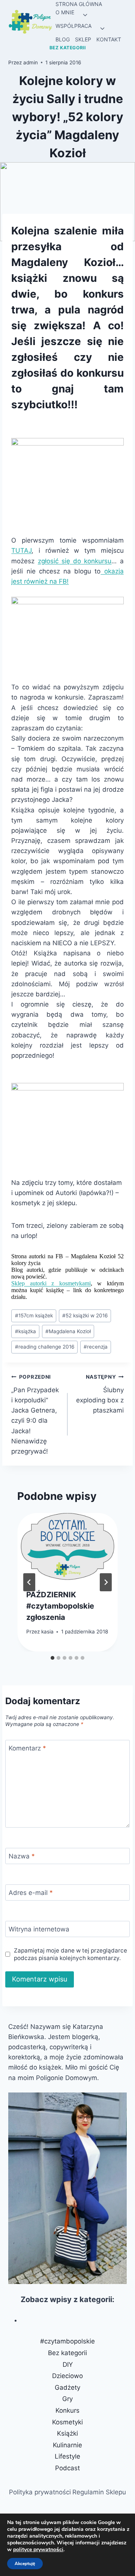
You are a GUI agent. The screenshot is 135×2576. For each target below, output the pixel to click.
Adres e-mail (31, 1893)
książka (25, 1331)
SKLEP (83, 39)
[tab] (52, 1658)
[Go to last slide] (29, 1582)
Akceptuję (25, 2564)
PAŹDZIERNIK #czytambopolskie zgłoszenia (60, 1606)
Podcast (67, 2468)
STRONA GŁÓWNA (79, 4)
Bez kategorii (68, 48)
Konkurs (67, 2410)
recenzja (96, 1347)
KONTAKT (109, 39)
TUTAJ (21, 550)
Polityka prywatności (40, 2492)
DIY (68, 2365)
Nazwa (22, 1856)
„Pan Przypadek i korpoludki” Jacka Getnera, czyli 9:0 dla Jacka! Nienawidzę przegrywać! (35, 1414)
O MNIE (65, 12)
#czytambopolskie (67, 2341)
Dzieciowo (67, 2376)
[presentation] (67, 1547)
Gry (67, 2399)
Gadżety (67, 2387)
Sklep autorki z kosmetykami (51, 1283)
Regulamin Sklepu (99, 2492)
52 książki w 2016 (85, 1315)
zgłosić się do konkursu (75, 561)
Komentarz (27, 1748)
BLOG (63, 39)
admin (31, 62)
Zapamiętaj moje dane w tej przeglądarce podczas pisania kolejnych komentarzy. (70, 1954)
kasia (47, 1632)
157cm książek (34, 1315)
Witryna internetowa (39, 1929)
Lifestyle (67, 2456)
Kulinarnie (67, 2445)
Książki (67, 2433)
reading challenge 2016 (45, 1347)
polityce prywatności (38, 2549)
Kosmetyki (67, 2422)
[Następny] (106, 1582)
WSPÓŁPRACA (73, 26)
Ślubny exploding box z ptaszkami (100, 1394)
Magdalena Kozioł (68, 1331)
